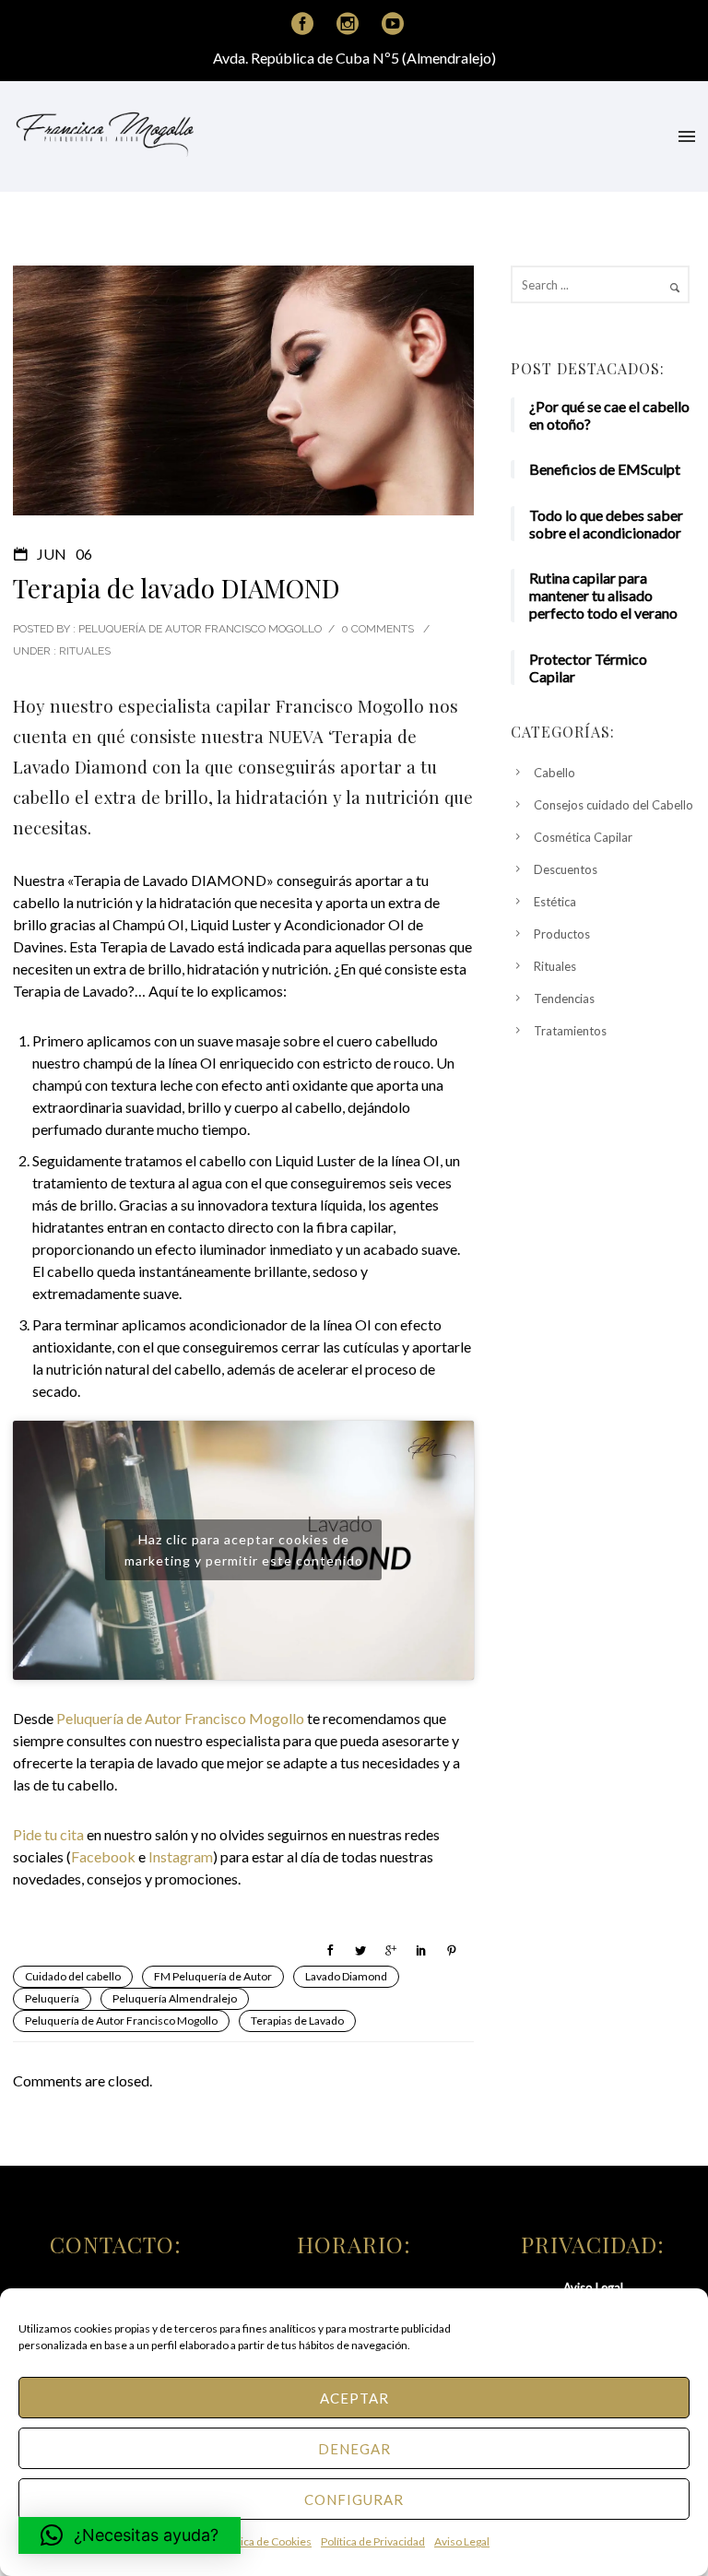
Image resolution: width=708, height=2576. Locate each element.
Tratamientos (570, 1031)
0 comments (378, 629)
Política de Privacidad (373, 2541)
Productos (562, 934)
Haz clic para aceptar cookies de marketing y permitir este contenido (244, 1550)
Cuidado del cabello (73, 1976)
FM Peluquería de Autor (213, 1976)
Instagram (181, 1856)
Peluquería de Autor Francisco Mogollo (180, 1718)
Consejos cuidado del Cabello (614, 805)
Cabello (555, 773)
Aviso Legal (462, 2541)
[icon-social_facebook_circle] (307, 24)
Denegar (354, 2449)
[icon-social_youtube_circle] (393, 24)
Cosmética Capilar (583, 837)
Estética (555, 902)
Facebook (103, 1856)
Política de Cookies (265, 2541)
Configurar (354, 2499)
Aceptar (354, 2398)
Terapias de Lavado (297, 2021)
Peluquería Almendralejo (175, 1998)
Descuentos (566, 869)
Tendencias (564, 998)
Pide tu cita (48, 1834)
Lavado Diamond (346, 1976)
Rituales (83, 651)
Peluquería (52, 1998)
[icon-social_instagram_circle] (352, 24)
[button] (130, 2535)
